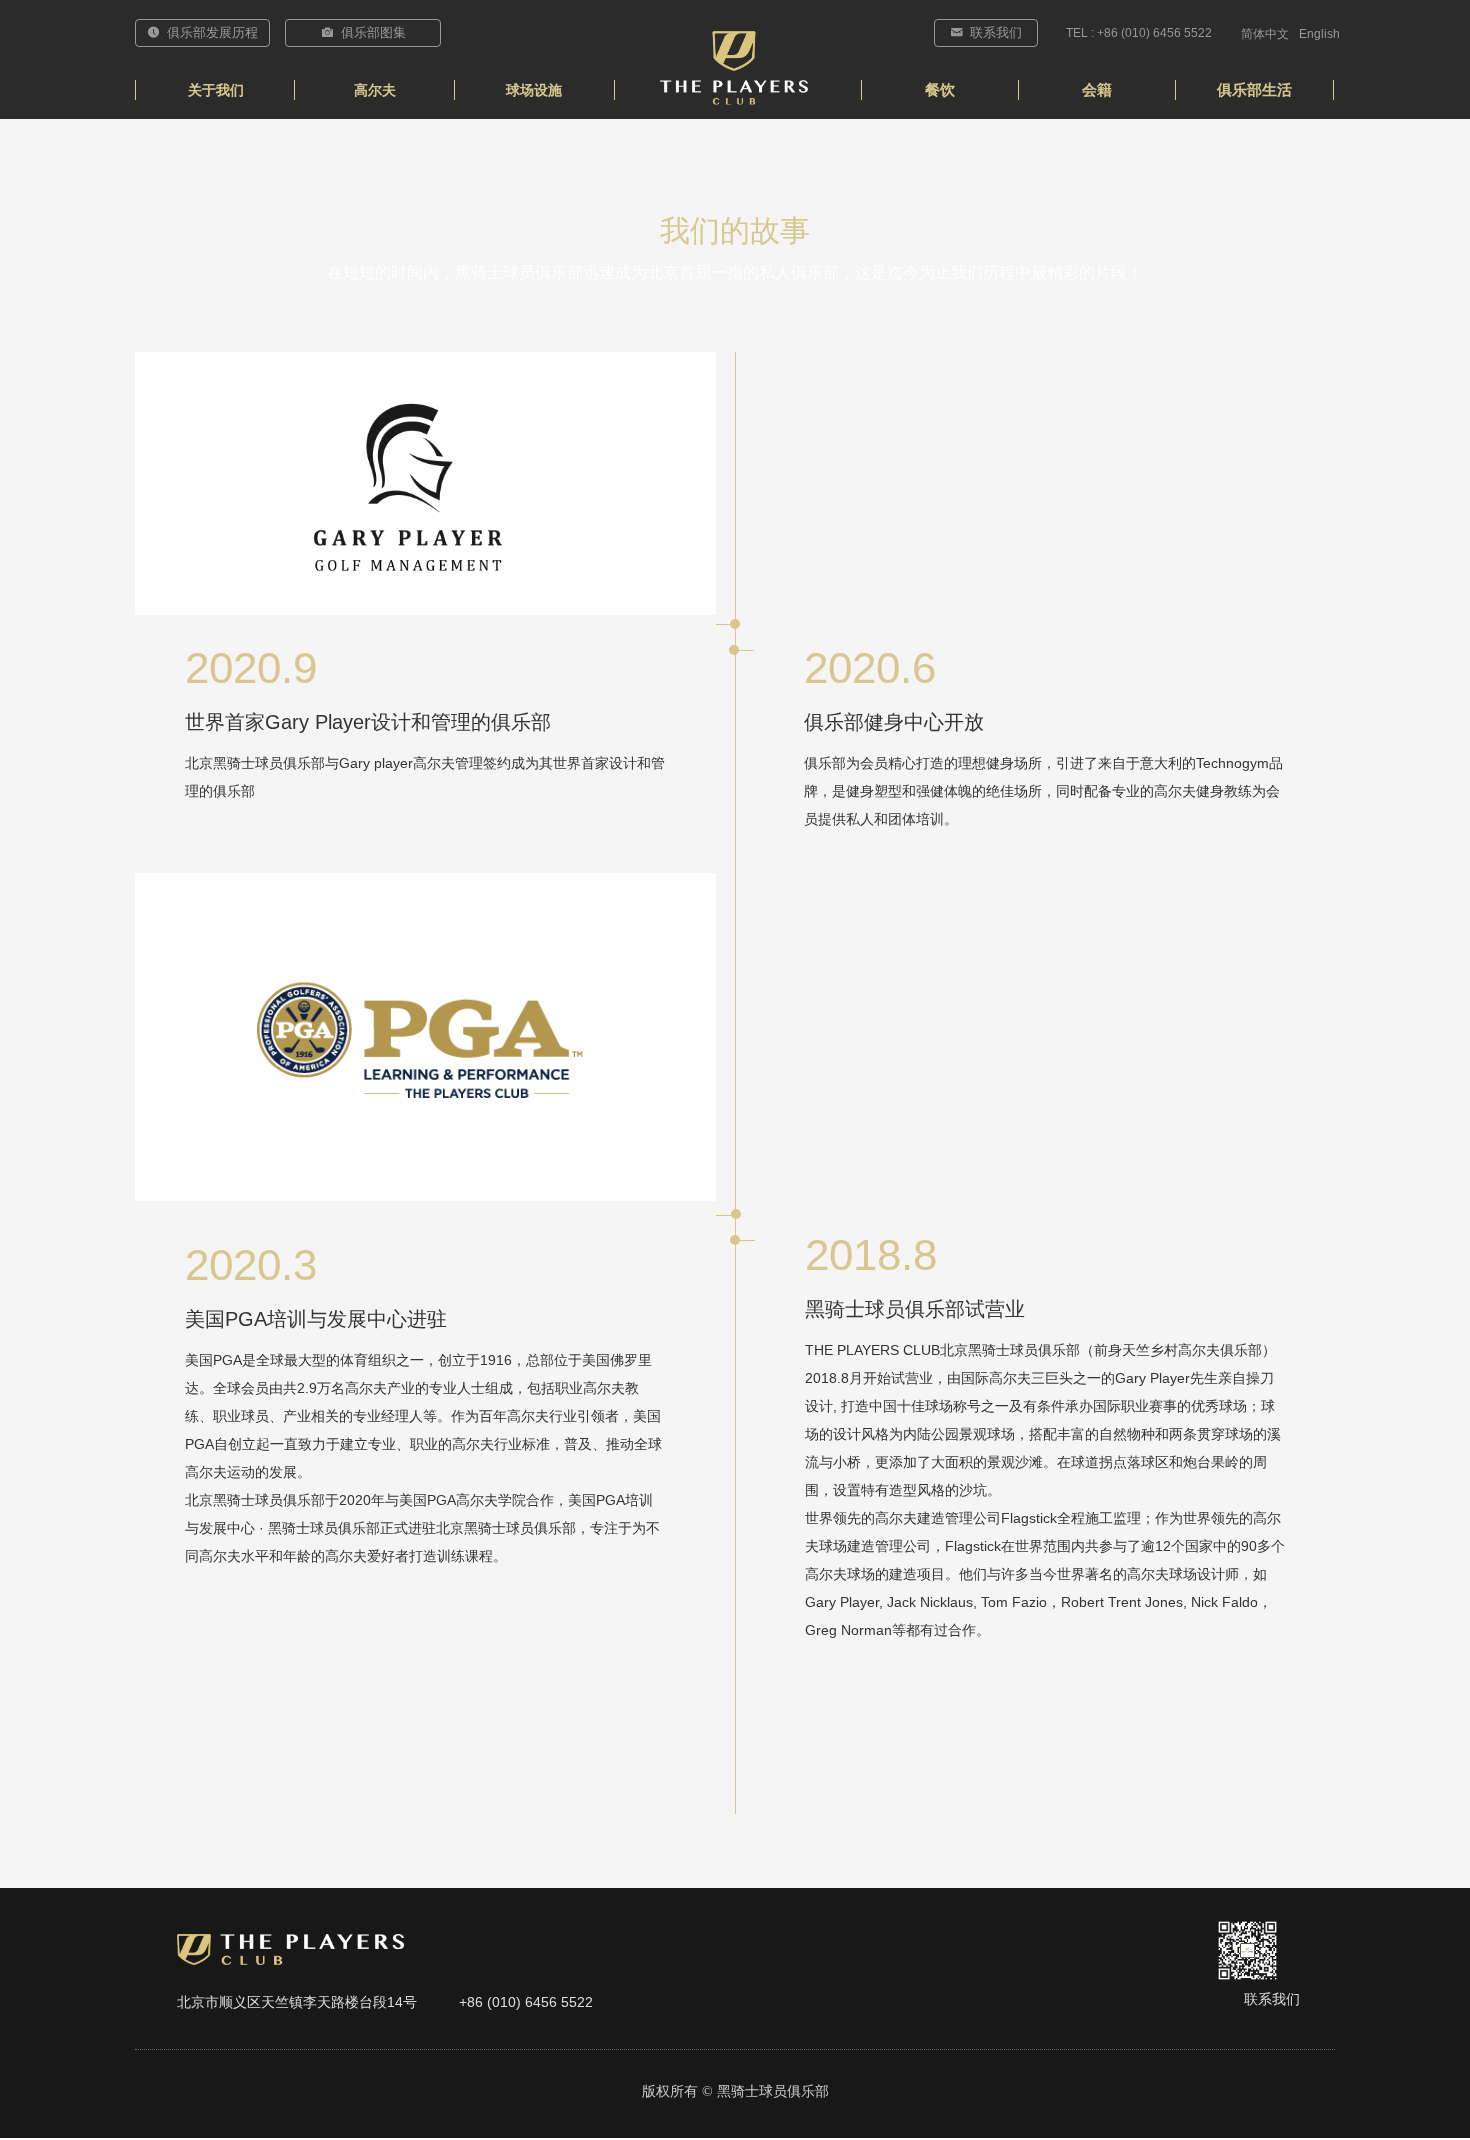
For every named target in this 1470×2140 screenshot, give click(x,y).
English (1319, 34)
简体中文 (1265, 34)
